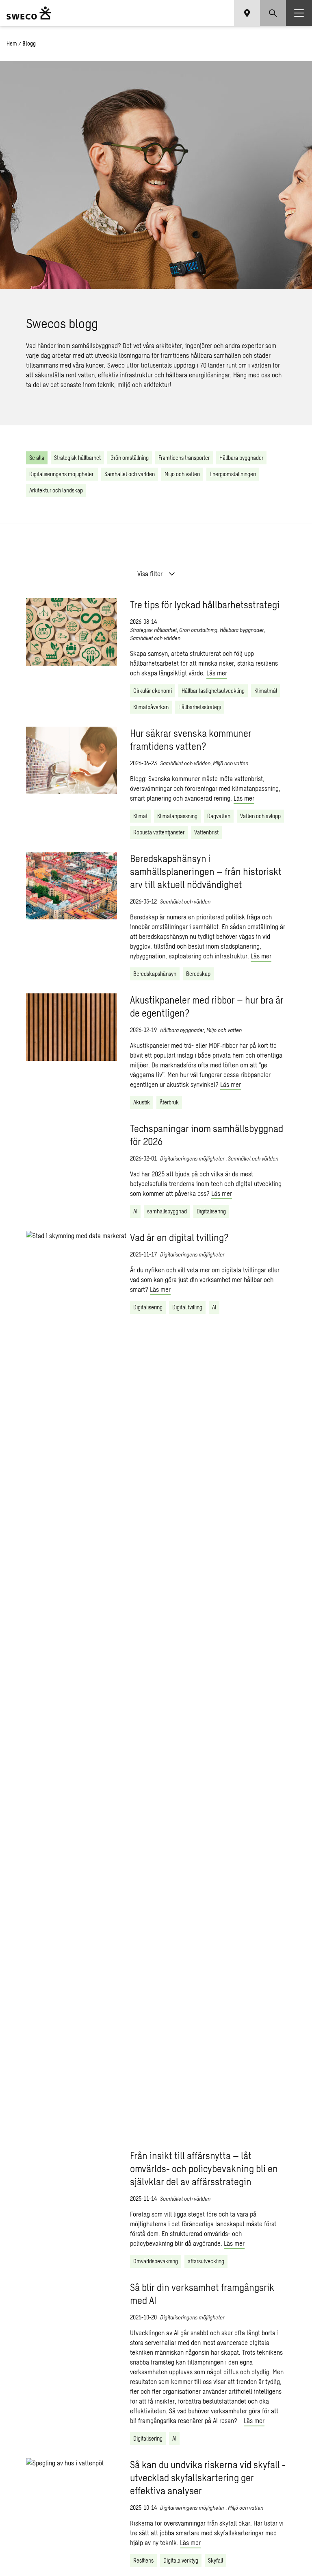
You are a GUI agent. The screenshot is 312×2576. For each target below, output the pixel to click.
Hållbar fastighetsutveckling (213, 691)
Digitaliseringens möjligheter (62, 474)
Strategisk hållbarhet (77, 458)
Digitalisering (211, 1211)
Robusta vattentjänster (159, 832)
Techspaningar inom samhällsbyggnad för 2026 (207, 1135)
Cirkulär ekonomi (153, 691)
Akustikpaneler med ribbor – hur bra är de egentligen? (207, 1006)
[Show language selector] (247, 13)
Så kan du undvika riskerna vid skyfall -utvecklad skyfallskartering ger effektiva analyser (208, 2477)
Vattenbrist (206, 832)
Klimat (140, 816)
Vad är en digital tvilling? (179, 1237)
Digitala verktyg (181, 2560)
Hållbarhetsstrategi (200, 707)
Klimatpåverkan (151, 707)
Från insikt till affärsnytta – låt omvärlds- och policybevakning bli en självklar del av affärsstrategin (204, 2168)
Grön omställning (130, 458)
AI (135, 1211)
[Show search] (273, 13)
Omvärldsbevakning (156, 2261)
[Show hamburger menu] (299, 13)
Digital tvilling (187, 1307)
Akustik (142, 1102)
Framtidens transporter (184, 458)
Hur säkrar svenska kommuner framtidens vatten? (191, 739)
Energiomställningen (233, 474)
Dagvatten (219, 816)
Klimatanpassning (177, 816)
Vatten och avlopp (260, 816)
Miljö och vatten (182, 474)
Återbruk (169, 1102)
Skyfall (216, 2560)
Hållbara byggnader (241, 458)
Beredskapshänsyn (155, 974)
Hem (12, 43)
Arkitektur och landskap (56, 490)
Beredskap (198, 974)
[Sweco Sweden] (29, 13)
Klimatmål (266, 691)
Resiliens (143, 2560)
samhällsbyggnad (167, 1211)
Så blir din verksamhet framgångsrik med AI (202, 2294)
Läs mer (217, 673)
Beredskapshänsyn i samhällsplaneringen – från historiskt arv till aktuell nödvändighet (206, 871)
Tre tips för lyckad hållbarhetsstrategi (205, 604)
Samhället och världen (130, 474)
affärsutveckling (206, 2261)
